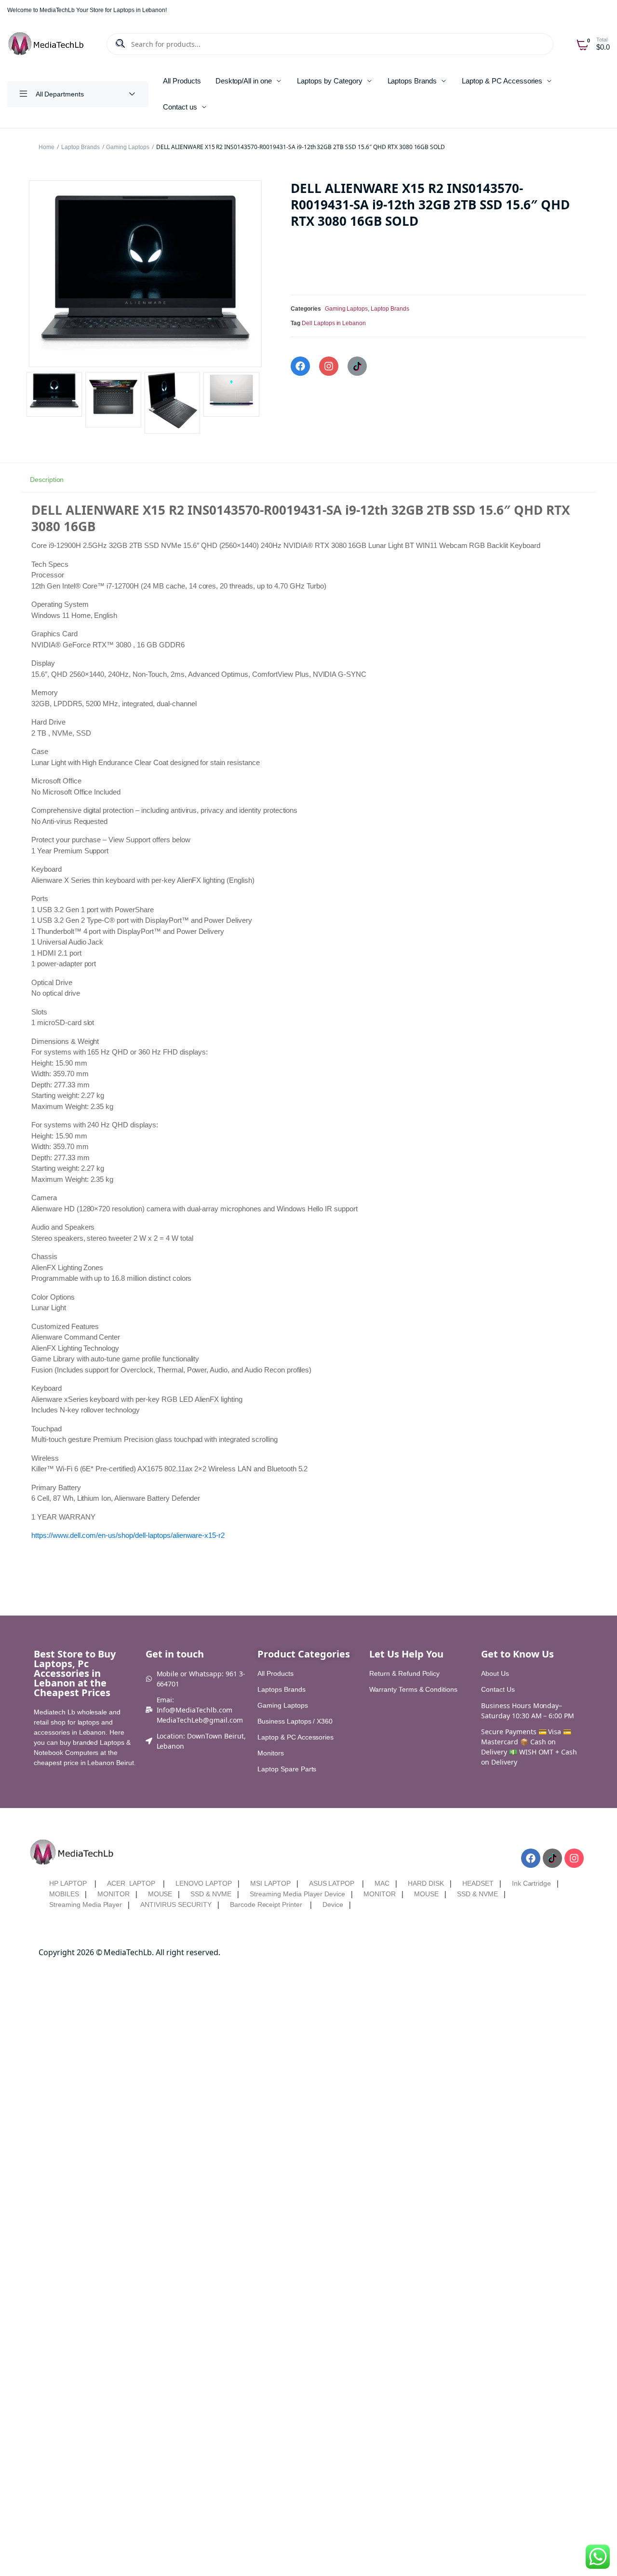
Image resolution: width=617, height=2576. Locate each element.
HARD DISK (426, 1883)
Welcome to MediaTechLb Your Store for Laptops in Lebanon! (87, 10)
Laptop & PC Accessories (502, 81)
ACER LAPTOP (131, 1883)
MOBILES (64, 1894)
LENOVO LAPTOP (204, 1883)
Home (47, 147)
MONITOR (114, 1894)
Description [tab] (47, 480)
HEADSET (478, 1883)
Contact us (180, 107)
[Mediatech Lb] (47, 44)
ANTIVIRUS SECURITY (176, 1905)
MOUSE (160, 1894)
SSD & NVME (211, 1894)
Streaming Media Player (86, 1905)
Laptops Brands (412, 81)
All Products (182, 81)
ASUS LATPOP (332, 1883)
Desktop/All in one (244, 81)
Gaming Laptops (128, 147)
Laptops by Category (329, 81)
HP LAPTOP (68, 1883)
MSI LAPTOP (270, 1883)
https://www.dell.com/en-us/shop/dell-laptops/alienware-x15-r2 (128, 1535)
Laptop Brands (80, 147)
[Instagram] (329, 366)
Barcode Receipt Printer (266, 1905)
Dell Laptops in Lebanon (334, 323)
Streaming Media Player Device (297, 1894)
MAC (382, 1883)
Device (333, 1905)
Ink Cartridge (532, 1883)
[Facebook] (300, 366)
